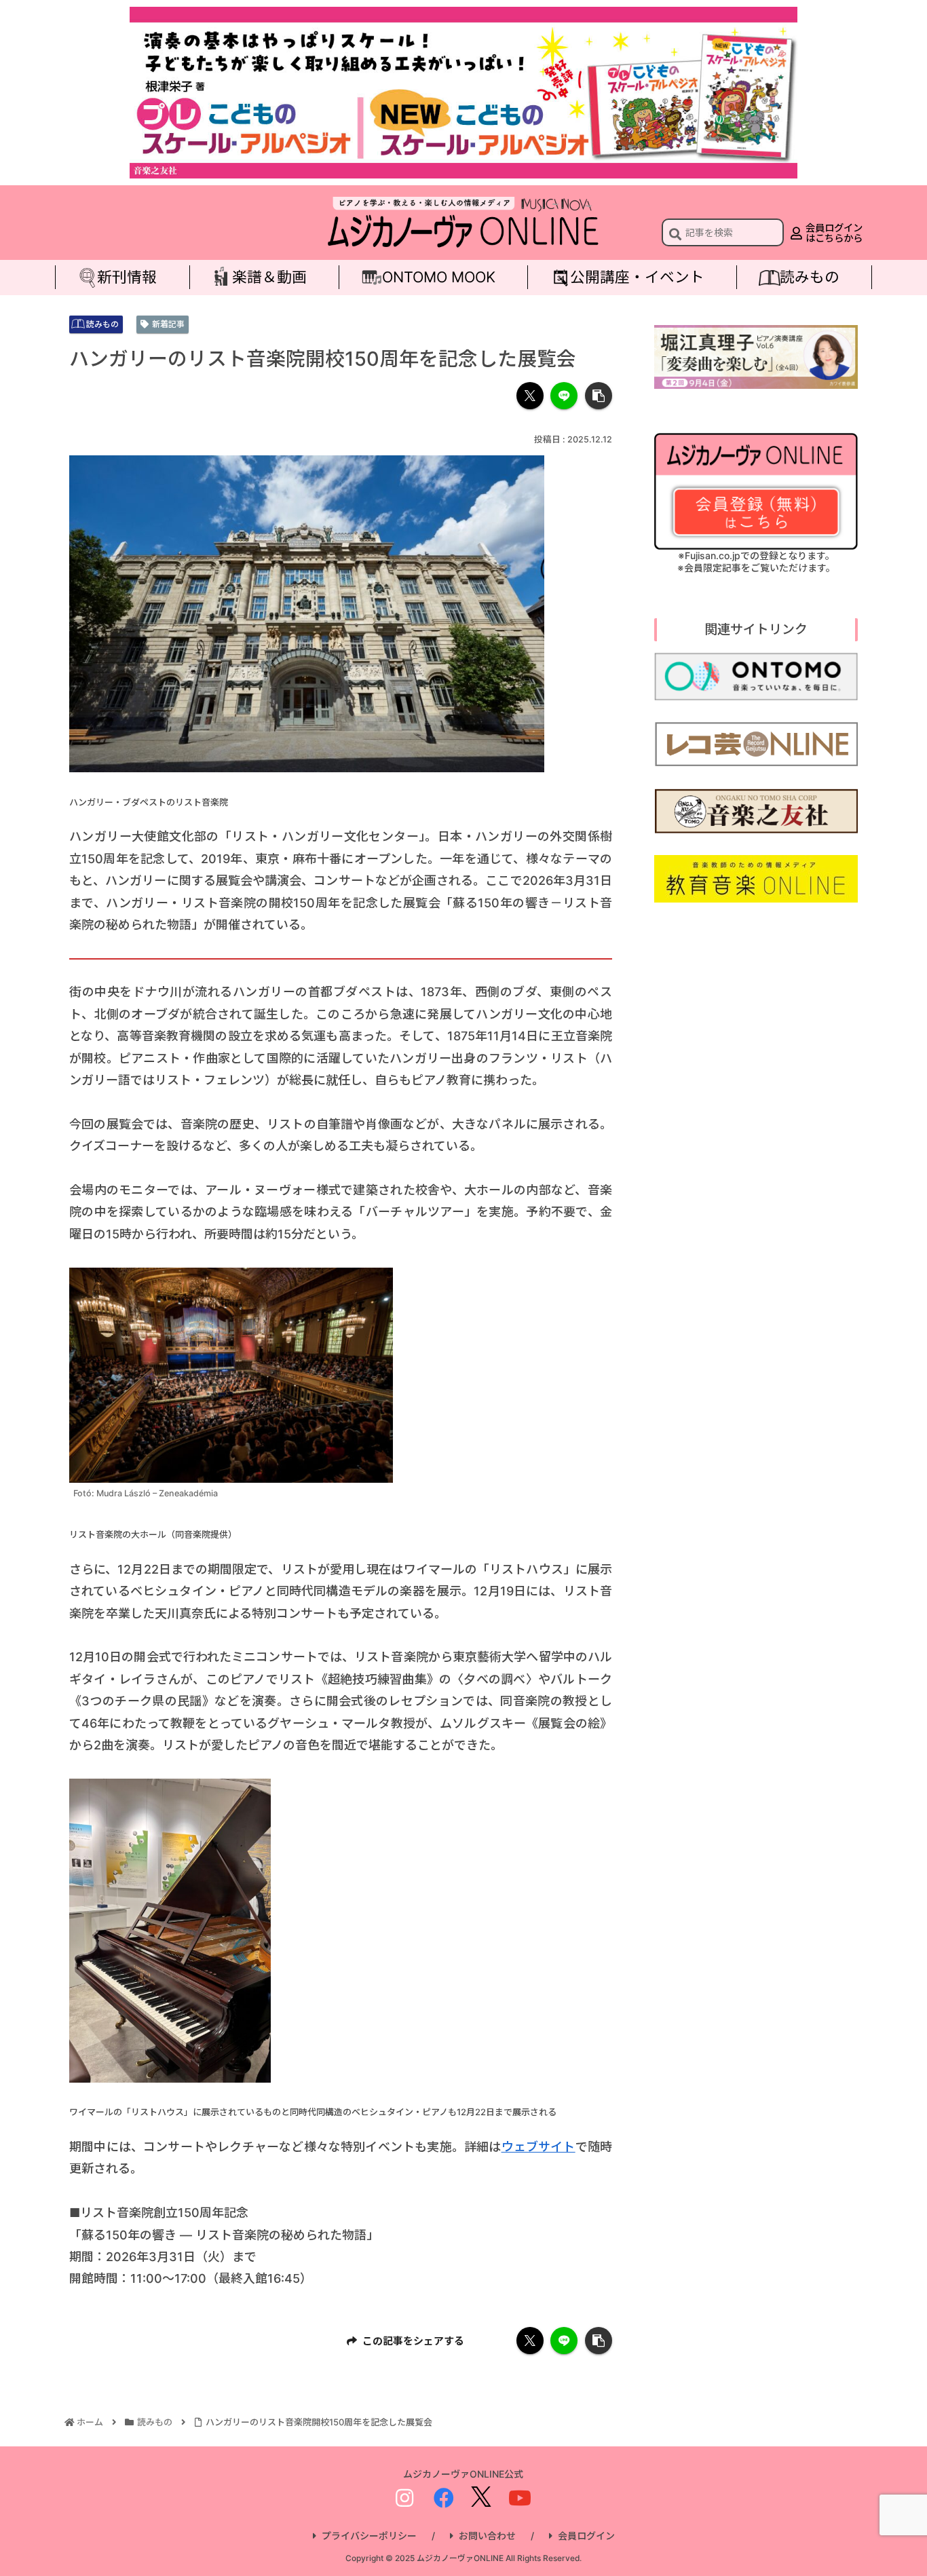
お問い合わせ (487, 2536)
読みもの (102, 324)
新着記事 (168, 324)
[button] (675, 235)
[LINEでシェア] (564, 396)
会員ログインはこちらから (834, 233)
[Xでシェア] (530, 396)
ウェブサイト (538, 2147)
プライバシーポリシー (369, 2536)
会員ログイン (586, 2536)
